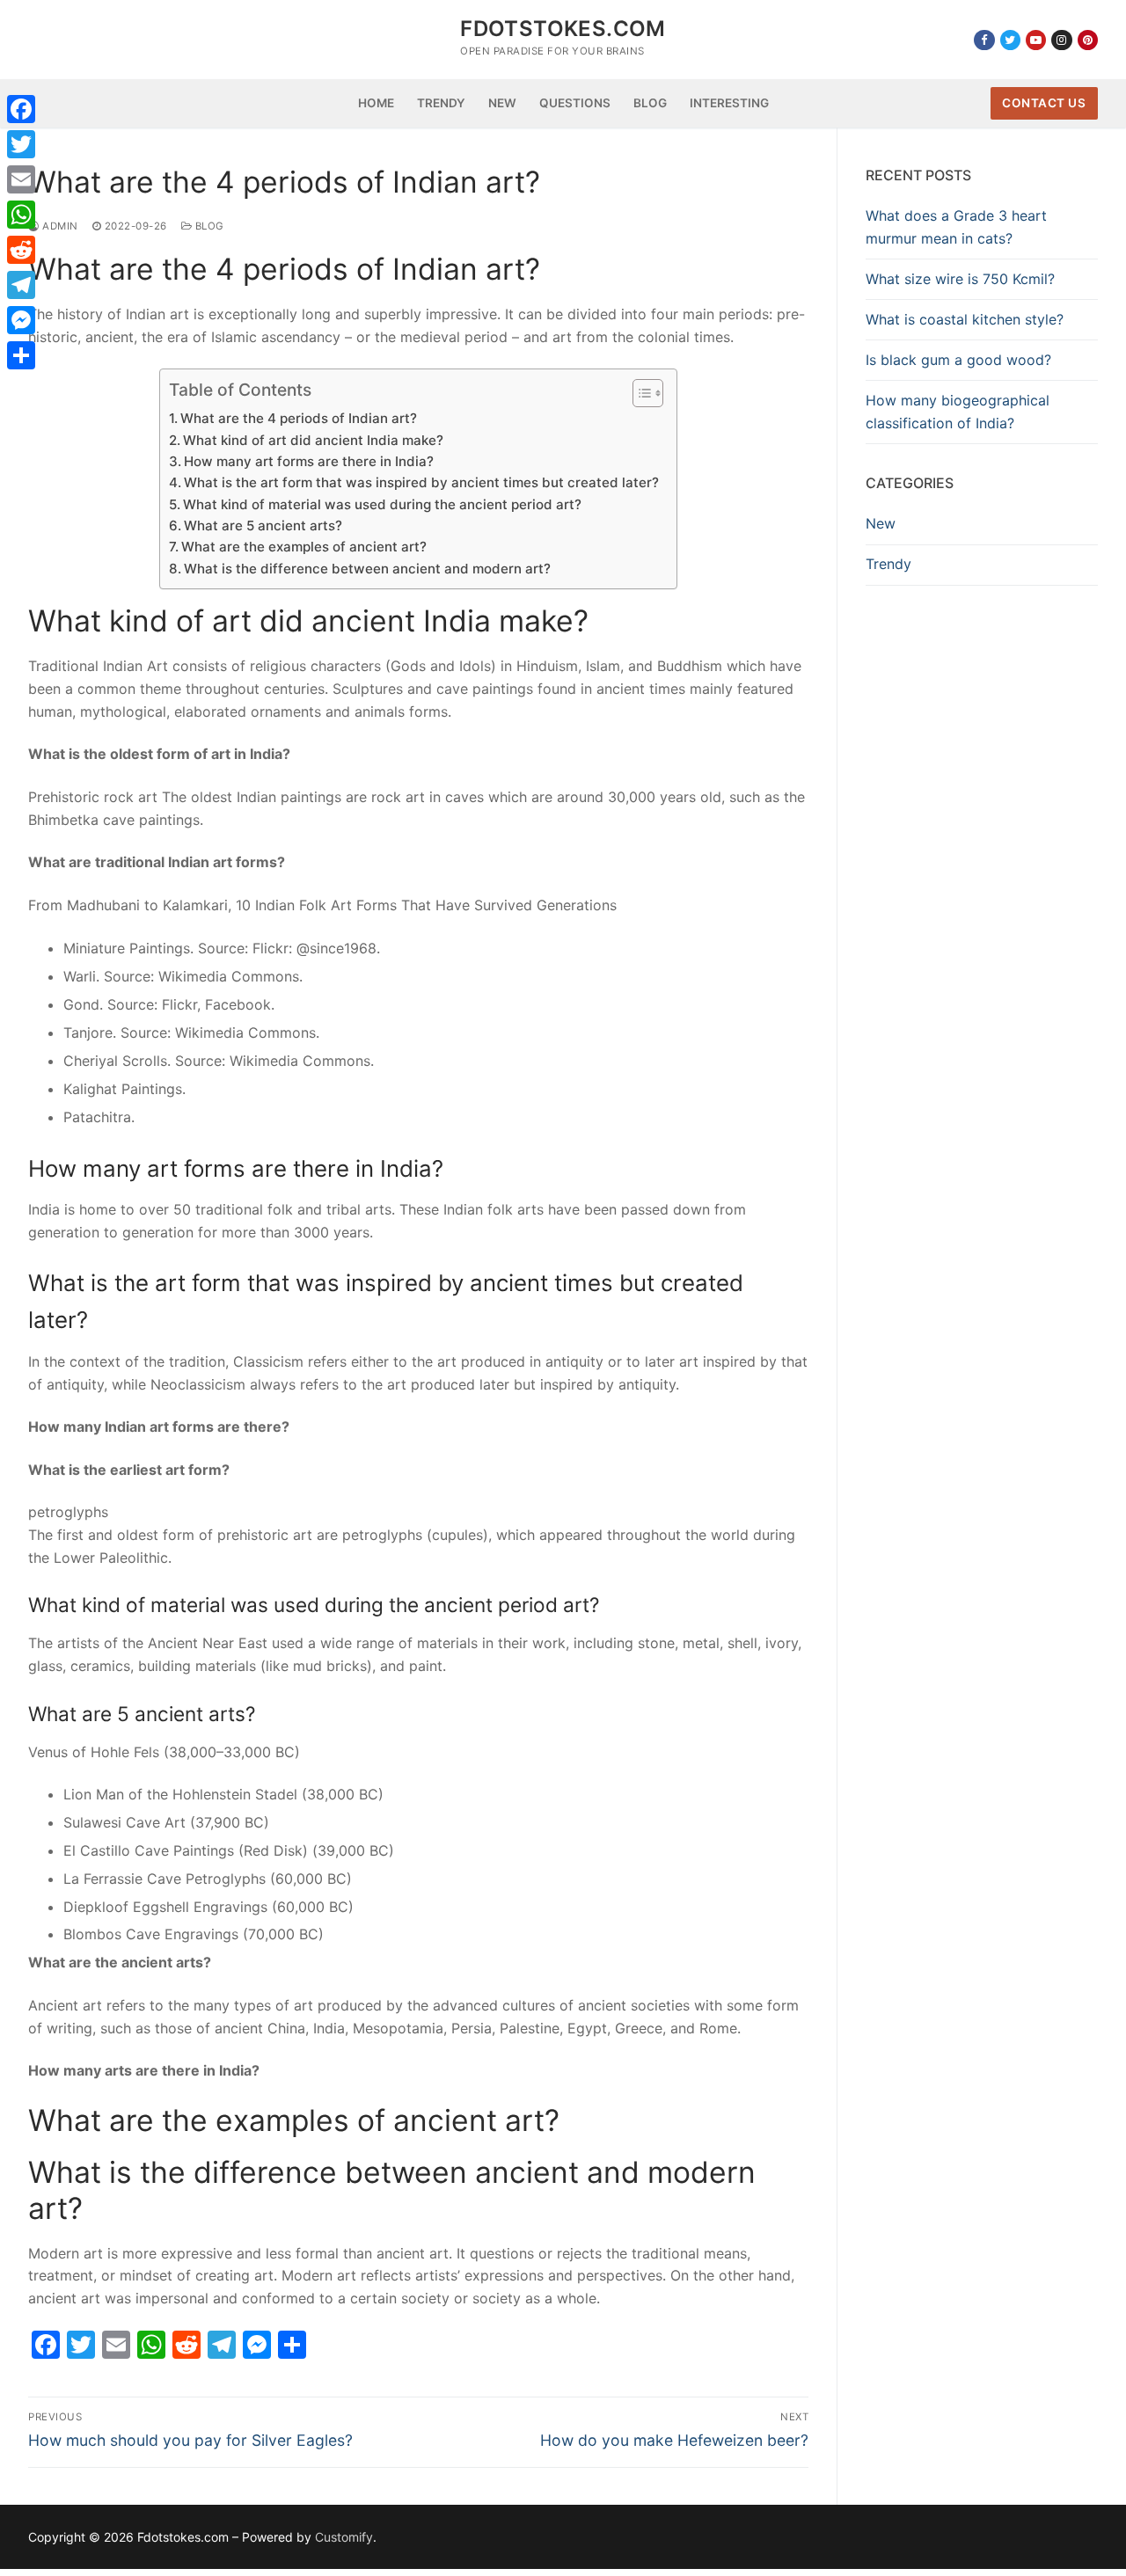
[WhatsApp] (21, 215)
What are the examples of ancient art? (304, 547)
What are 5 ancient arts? (263, 525)
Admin (59, 226)
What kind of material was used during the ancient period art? (382, 504)
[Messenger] (21, 320)
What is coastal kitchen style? (965, 319)
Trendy (888, 564)
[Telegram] (21, 285)
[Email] (21, 179)
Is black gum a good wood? (958, 360)
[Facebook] (984, 40)
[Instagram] (1061, 40)
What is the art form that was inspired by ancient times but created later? (421, 482)
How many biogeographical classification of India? (958, 412)
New (881, 523)
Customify (344, 2537)
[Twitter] (1010, 40)
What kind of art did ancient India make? (313, 440)
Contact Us (1044, 103)
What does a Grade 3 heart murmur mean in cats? (956, 227)
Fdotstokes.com (563, 29)
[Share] (21, 355)
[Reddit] (21, 250)
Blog (208, 226)
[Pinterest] (1088, 40)
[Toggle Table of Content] (639, 393)
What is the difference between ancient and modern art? (367, 569)
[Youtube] (1036, 40)
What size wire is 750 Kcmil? (960, 279)
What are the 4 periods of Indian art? (299, 418)
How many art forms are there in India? (309, 461)
